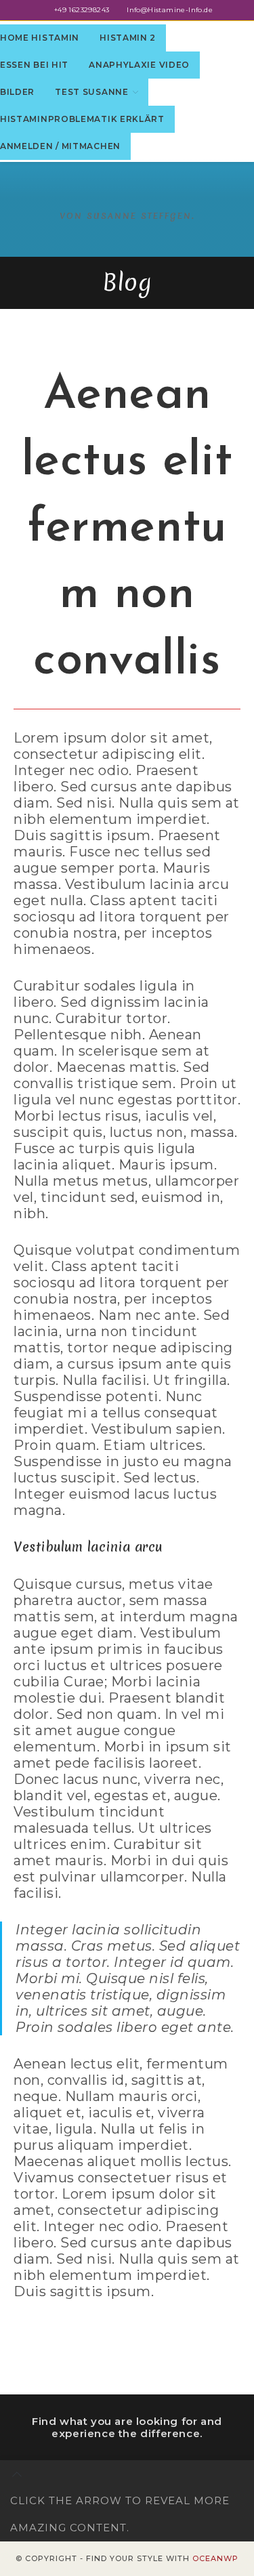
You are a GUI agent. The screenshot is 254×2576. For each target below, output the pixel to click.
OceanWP (215, 2558)
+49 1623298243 (82, 10)
